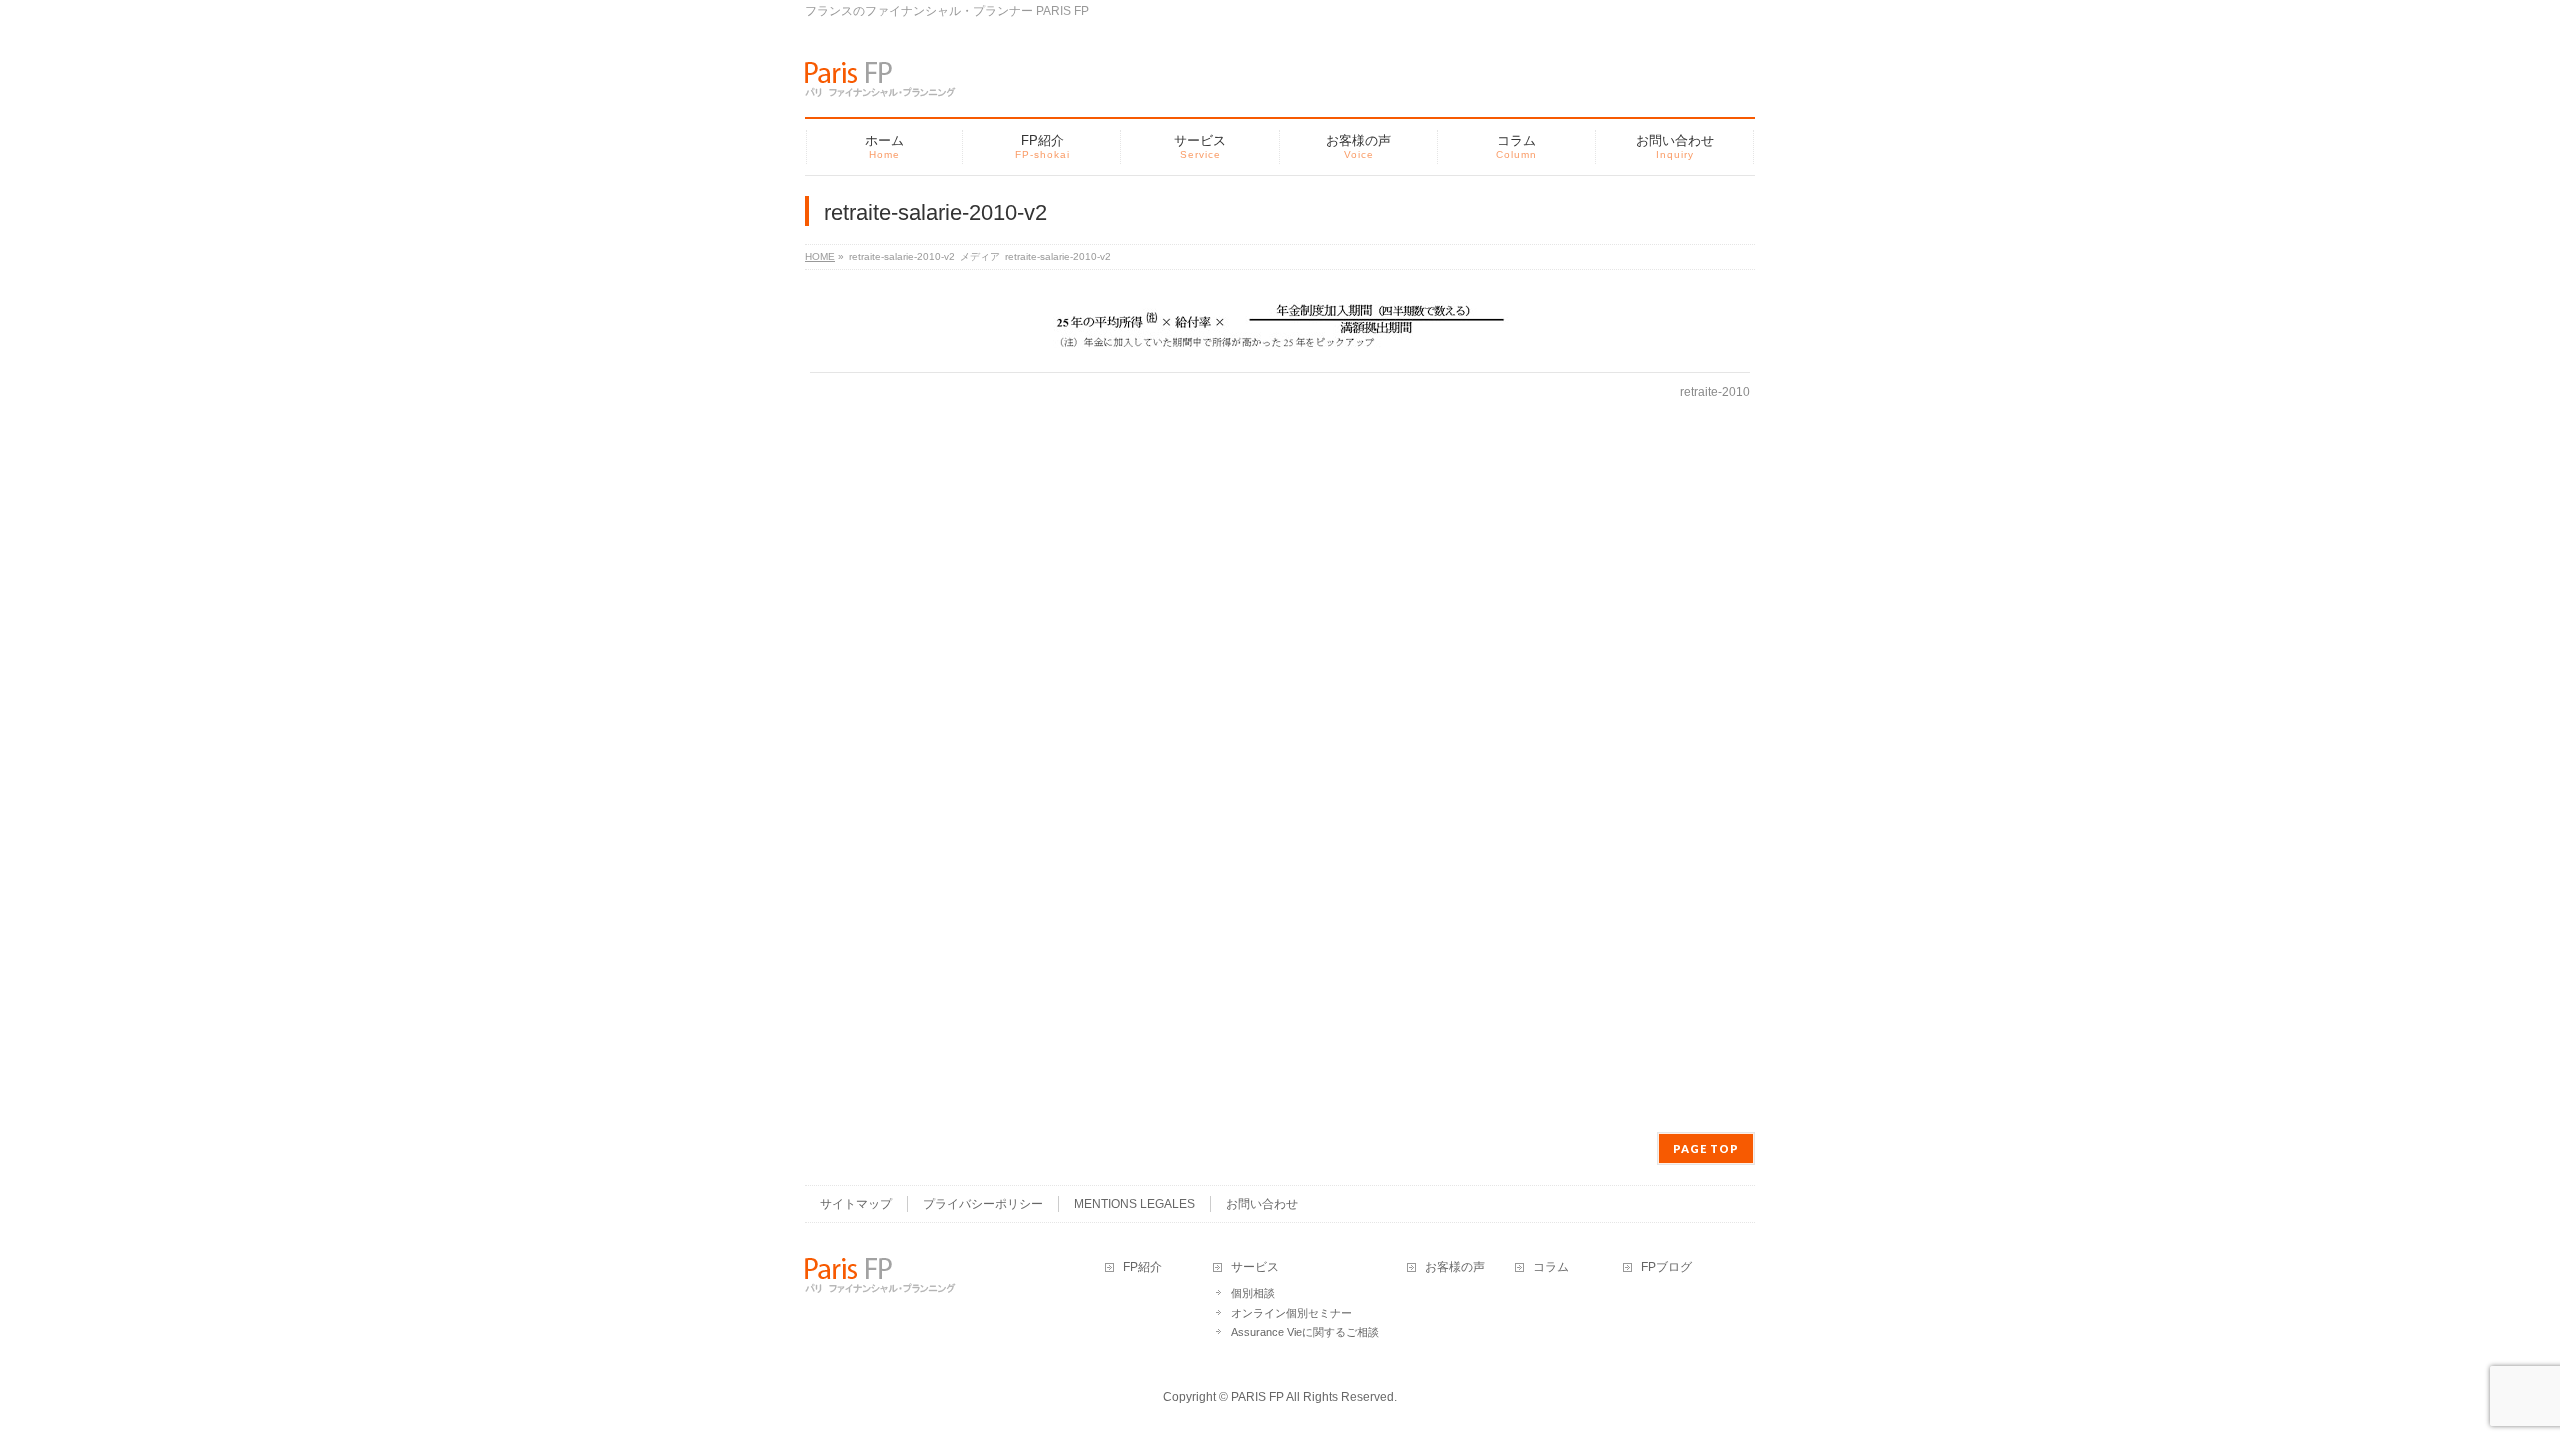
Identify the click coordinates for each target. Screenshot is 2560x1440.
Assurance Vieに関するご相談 (1305, 1332)
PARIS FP (1257, 1397)
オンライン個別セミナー (1291, 1313)
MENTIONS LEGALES (1134, 1204)
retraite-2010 (1715, 392)
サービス (1255, 1267)
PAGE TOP (1706, 1148)
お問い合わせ (1262, 1204)
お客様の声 (1455, 1267)
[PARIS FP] (880, 74)
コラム (1551, 1267)
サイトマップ (856, 1204)
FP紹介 (1142, 1267)
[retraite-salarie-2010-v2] (1280, 326)
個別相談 (1253, 1293)
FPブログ (1666, 1267)
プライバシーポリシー (983, 1204)
